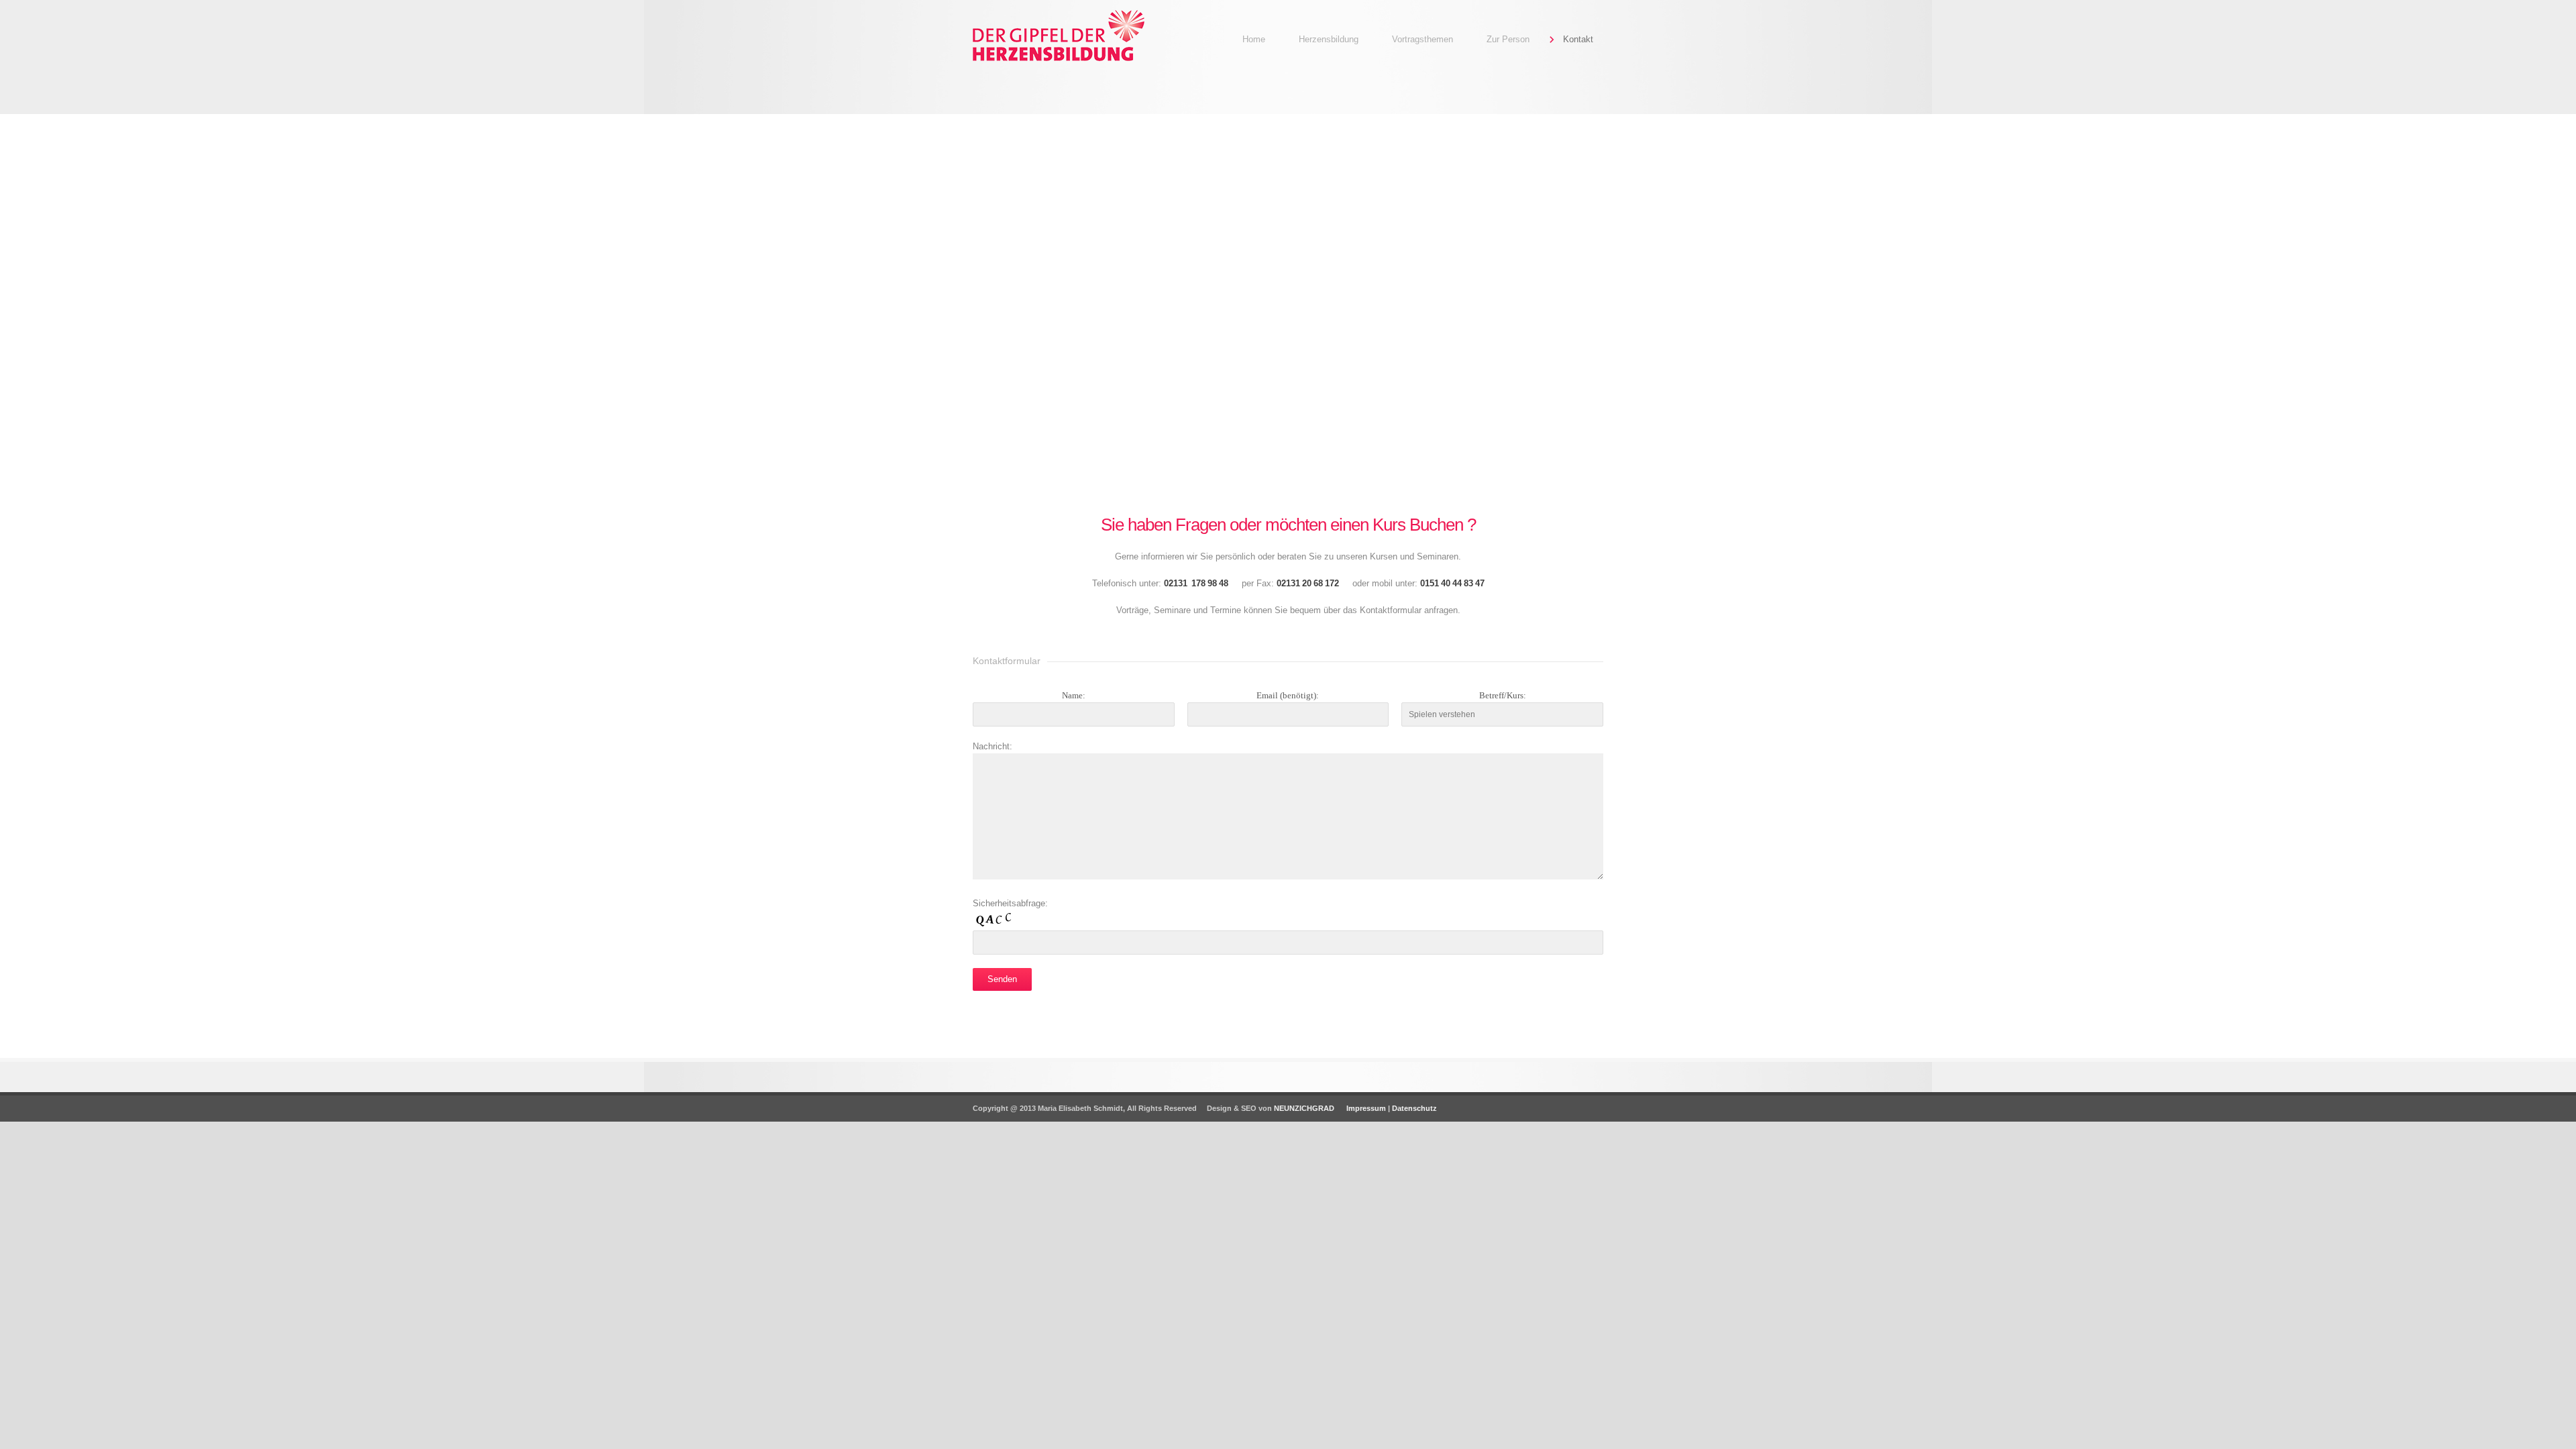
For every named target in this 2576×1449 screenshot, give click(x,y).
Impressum (1365, 1108)
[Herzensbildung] (1073, 64)
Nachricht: (992, 746)
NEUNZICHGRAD (1304, 1108)
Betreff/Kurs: (1503, 695)
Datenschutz (1414, 1108)
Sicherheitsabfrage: (1010, 903)
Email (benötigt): (1288, 695)
